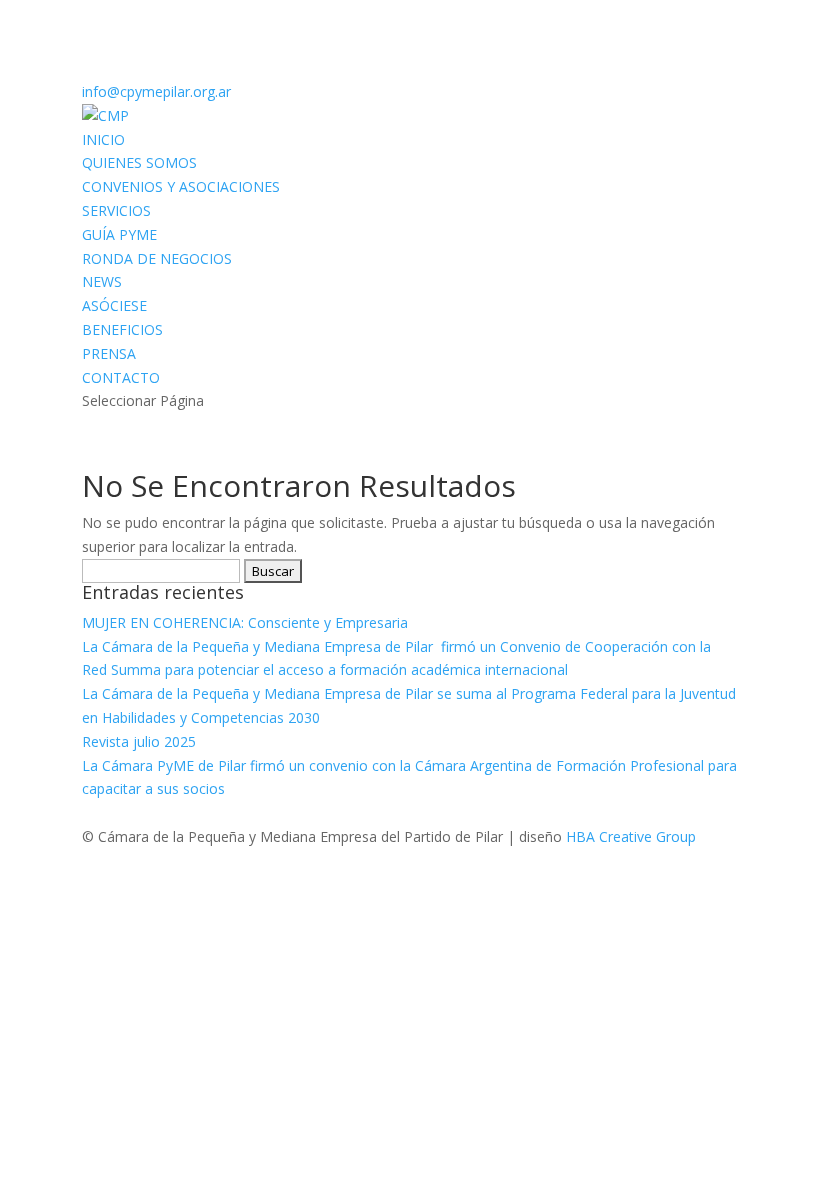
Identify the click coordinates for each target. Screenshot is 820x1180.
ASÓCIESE (114, 305)
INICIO (103, 139)
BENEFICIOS (122, 329)
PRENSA (109, 353)
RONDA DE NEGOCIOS (157, 258)
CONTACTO (121, 377)
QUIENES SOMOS (139, 162)
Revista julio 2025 (139, 741)
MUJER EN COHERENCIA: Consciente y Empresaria (247, 622)
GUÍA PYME (119, 234)
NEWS (102, 281)
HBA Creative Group (631, 836)
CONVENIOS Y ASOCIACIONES (181, 186)
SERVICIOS (116, 210)
